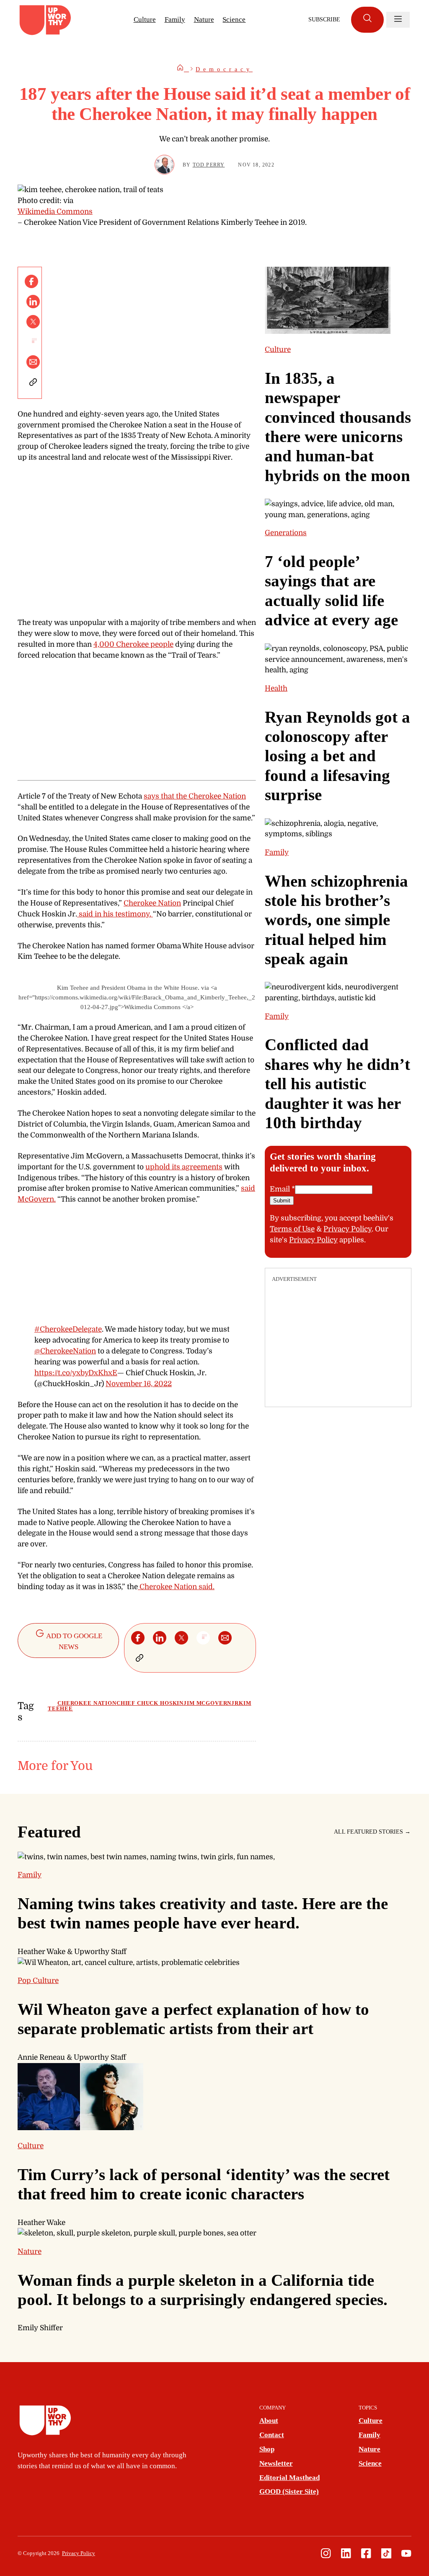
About (269, 2421)
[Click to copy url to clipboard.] (33, 382)
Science (234, 20)
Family (175, 20)
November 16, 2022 (139, 1384)
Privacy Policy (348, 1229)
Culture (145, 20)
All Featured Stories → (372, 1832)
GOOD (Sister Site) (289, 2491)
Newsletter (276, 2463)
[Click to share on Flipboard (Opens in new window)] (33, 342)
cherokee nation (87, 1703)
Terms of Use (292, 1229)
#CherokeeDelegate (68, 1329)
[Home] (183, 69)
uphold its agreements (184, 1167)
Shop (267, 2449)
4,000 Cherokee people (133, 644)
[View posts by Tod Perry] (164, 165)
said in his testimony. (115, 914)
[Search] (367, 20)
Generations (286, 533)
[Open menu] (398, 20)
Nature (204, 20)
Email (282, 1189)
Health (276, 688)
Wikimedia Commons (55, 211)
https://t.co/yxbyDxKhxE (76, 1373)
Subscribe (324, 20)
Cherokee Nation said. (176, 1587)
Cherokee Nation (152, 903)
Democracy (224, 69)
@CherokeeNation (65, 1351)
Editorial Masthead (289, 2478)
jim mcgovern (207, 1703)
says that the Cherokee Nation (195, 796)
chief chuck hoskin (150, 1703)
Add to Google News (74, 1641)
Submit (282, 1201)
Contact (272, 2435)
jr (235, 1703)
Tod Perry (209, 165)
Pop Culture (38, 1980)
